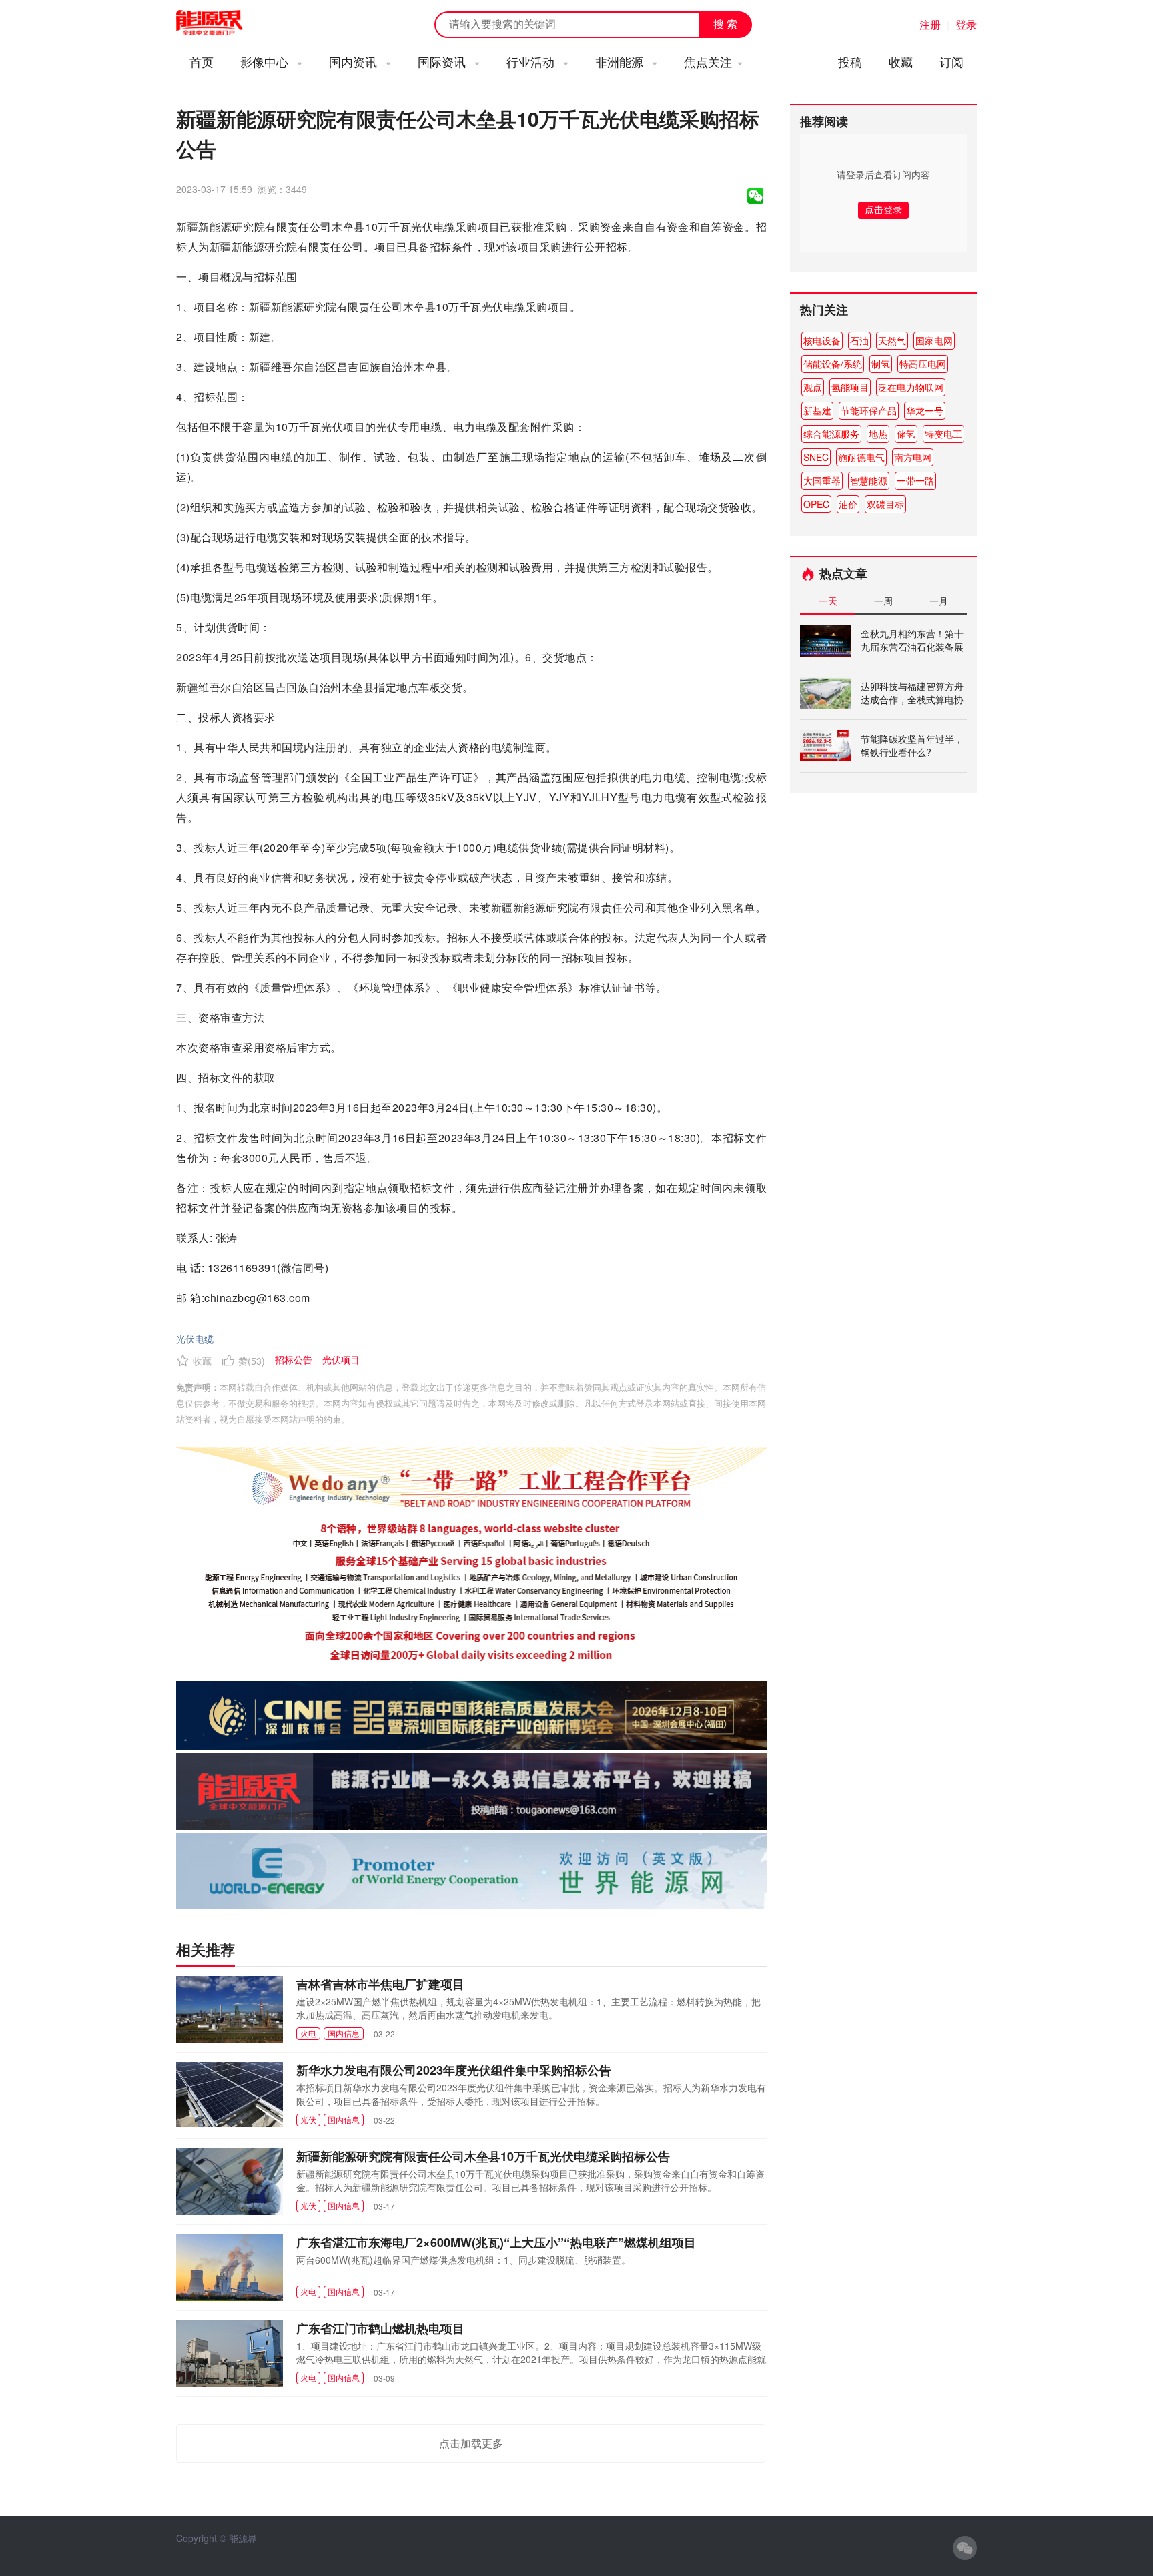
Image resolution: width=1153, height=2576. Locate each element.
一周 (883, 601)
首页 (202, 61)
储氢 (906, 434)
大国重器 (822, 480)
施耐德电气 (861, 457)
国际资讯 (443, 61)
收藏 (901, 61)
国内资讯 (355, 61)
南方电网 (913, 457)
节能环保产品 (869, 410)
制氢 (881, 364)
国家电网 (934, 340)
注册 (930, 24)
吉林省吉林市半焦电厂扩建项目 (380, 1984)
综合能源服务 (831, 434)
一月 (939, 601)
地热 (878, 434)
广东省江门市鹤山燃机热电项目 (380, 2328)
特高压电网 (923, 364)
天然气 (892, 340)
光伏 (308, 2119)
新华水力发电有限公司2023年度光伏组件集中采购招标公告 (454, 2070)
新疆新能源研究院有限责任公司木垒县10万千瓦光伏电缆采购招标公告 (483, 2156)
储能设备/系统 (833, 364)
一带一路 (915, 480)
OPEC (816, 504)
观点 (813, 387)
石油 (859, 340)
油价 (848, 504)
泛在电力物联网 (911, 387)
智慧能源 (869, 480)
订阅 (951, 61)
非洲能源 (621, 61)
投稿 (850, 61)
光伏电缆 (195, 1339)
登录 (966, 24)
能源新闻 (222, 23)
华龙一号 (925, 410)
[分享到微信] (755, 196)
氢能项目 (850, 387)
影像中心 (266, 61)
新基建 (817, 410)
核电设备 (822, 340)
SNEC (816, 457)
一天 (828, 601)
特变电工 (943, 434)
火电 (308, 2033)
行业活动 (532, 61)
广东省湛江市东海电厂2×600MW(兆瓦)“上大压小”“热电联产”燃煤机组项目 (496, 2242)
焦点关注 (708, 61)
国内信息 (344, 2033)
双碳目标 (885, 504)
